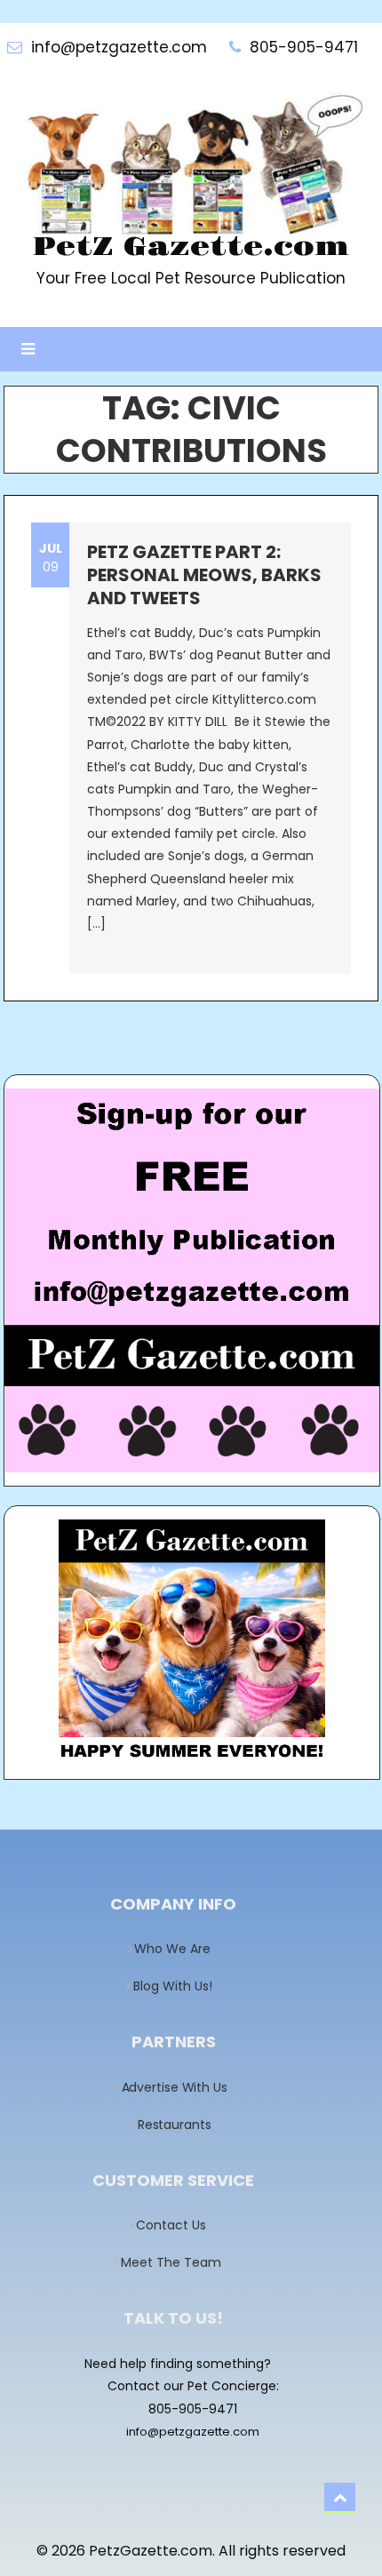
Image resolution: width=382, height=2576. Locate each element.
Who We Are (178, 1949)
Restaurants (179, 2125)
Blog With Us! (178, 1986)
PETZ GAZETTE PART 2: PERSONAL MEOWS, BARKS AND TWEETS (204, 575)
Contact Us (177, 2225)
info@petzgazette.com (193, 2432)
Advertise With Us (179, 2087)
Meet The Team (177, 2262)
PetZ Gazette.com (191, 247)
